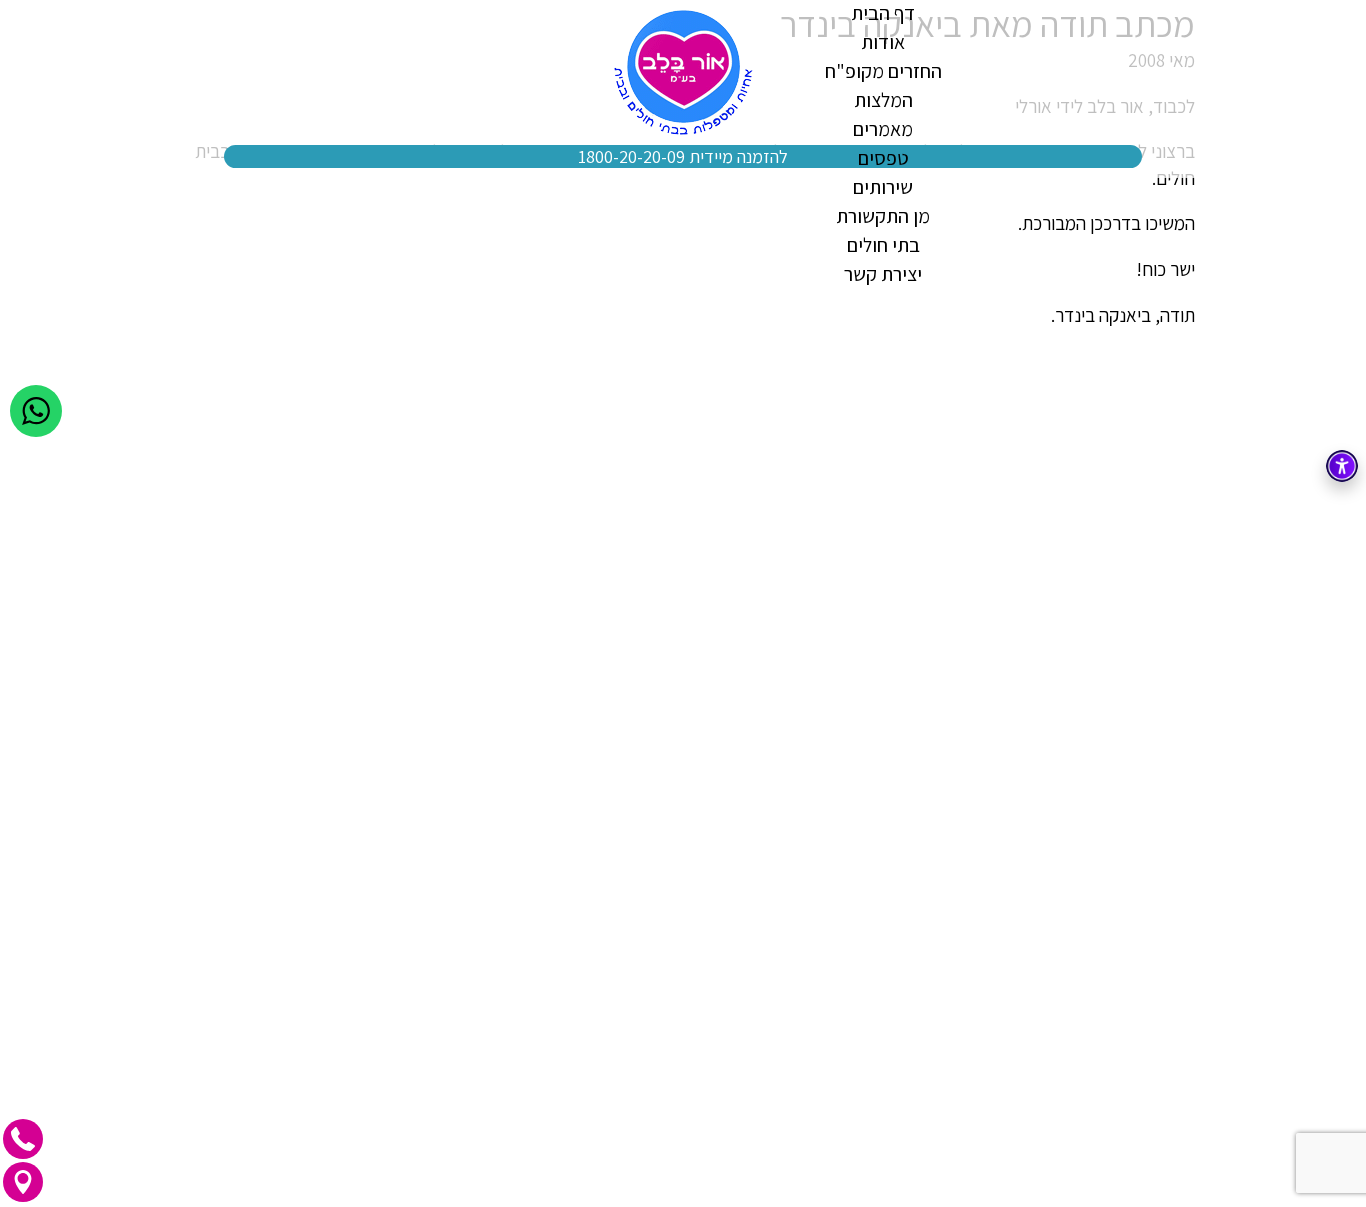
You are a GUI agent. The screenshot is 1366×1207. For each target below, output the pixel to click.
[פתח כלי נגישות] (1342, 466)
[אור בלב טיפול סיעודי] (683, 72)
